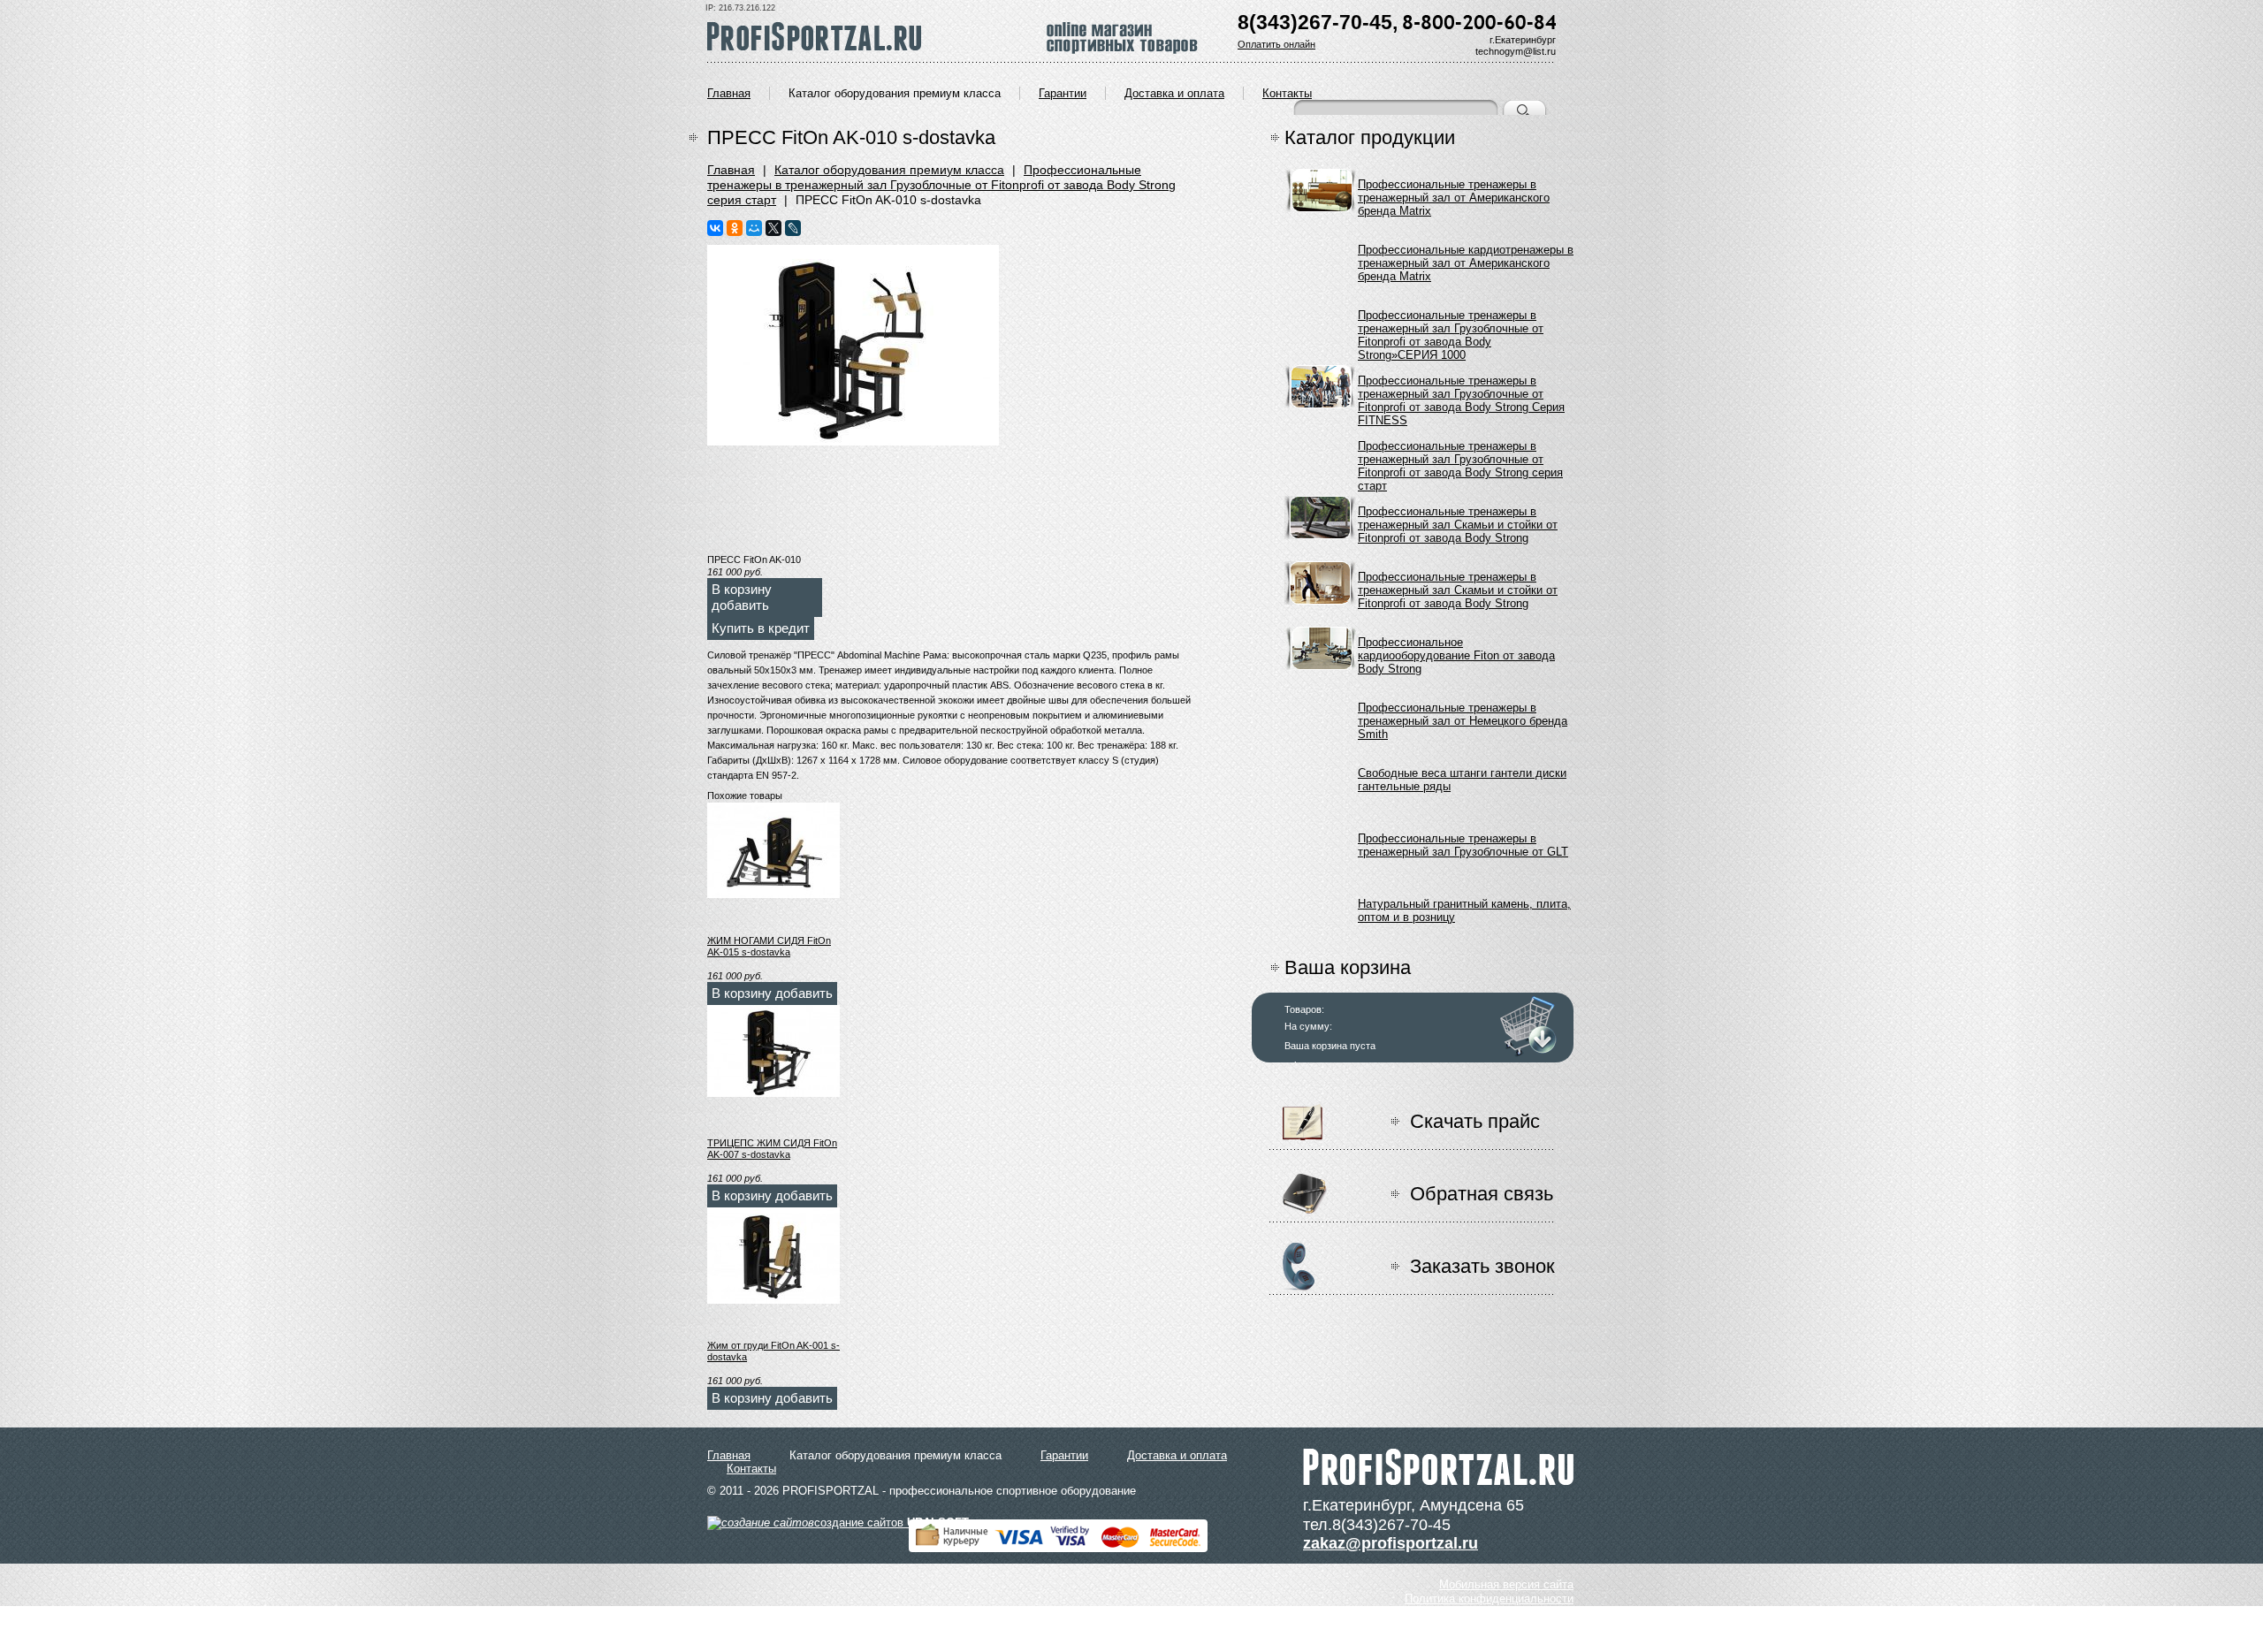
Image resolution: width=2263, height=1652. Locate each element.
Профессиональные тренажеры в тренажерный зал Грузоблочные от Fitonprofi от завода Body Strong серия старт (941, 185)
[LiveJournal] (793, 228)
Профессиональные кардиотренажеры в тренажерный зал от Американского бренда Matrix (1466, 260)
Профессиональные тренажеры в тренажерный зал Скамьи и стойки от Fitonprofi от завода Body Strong (1458, 522)
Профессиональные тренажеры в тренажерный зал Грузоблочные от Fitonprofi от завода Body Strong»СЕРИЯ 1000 (1451, 326)
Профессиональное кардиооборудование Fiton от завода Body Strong (1456, 653)
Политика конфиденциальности (1489, 1599)
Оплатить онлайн (1276, 44)
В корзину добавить (742, 597)
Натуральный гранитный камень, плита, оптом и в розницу (1464, 910)
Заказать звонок (1482, 1266)
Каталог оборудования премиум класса (895, 93)
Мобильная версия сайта (1506, 1584)
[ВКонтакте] (715, 228)
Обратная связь (1482, 1194)
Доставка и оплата (1174, 93)
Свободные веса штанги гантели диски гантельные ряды (1462, 780)
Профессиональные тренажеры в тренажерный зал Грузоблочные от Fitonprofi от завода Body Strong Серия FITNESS (1461, 391)
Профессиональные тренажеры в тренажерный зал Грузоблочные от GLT (1463, 845)
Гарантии (1063, 93)
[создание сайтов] (761, 1523)
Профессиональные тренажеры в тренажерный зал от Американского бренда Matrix (1454, 195)
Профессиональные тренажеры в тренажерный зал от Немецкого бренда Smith (1463, 718)
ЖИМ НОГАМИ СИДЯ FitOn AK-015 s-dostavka (769, 946)
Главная (729, 93)
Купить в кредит (761, 628)
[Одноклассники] (735, 228)
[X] (773, 228)
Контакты (1287, 93)
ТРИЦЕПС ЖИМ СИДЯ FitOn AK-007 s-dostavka (772, 1149)
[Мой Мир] (754, 228)
